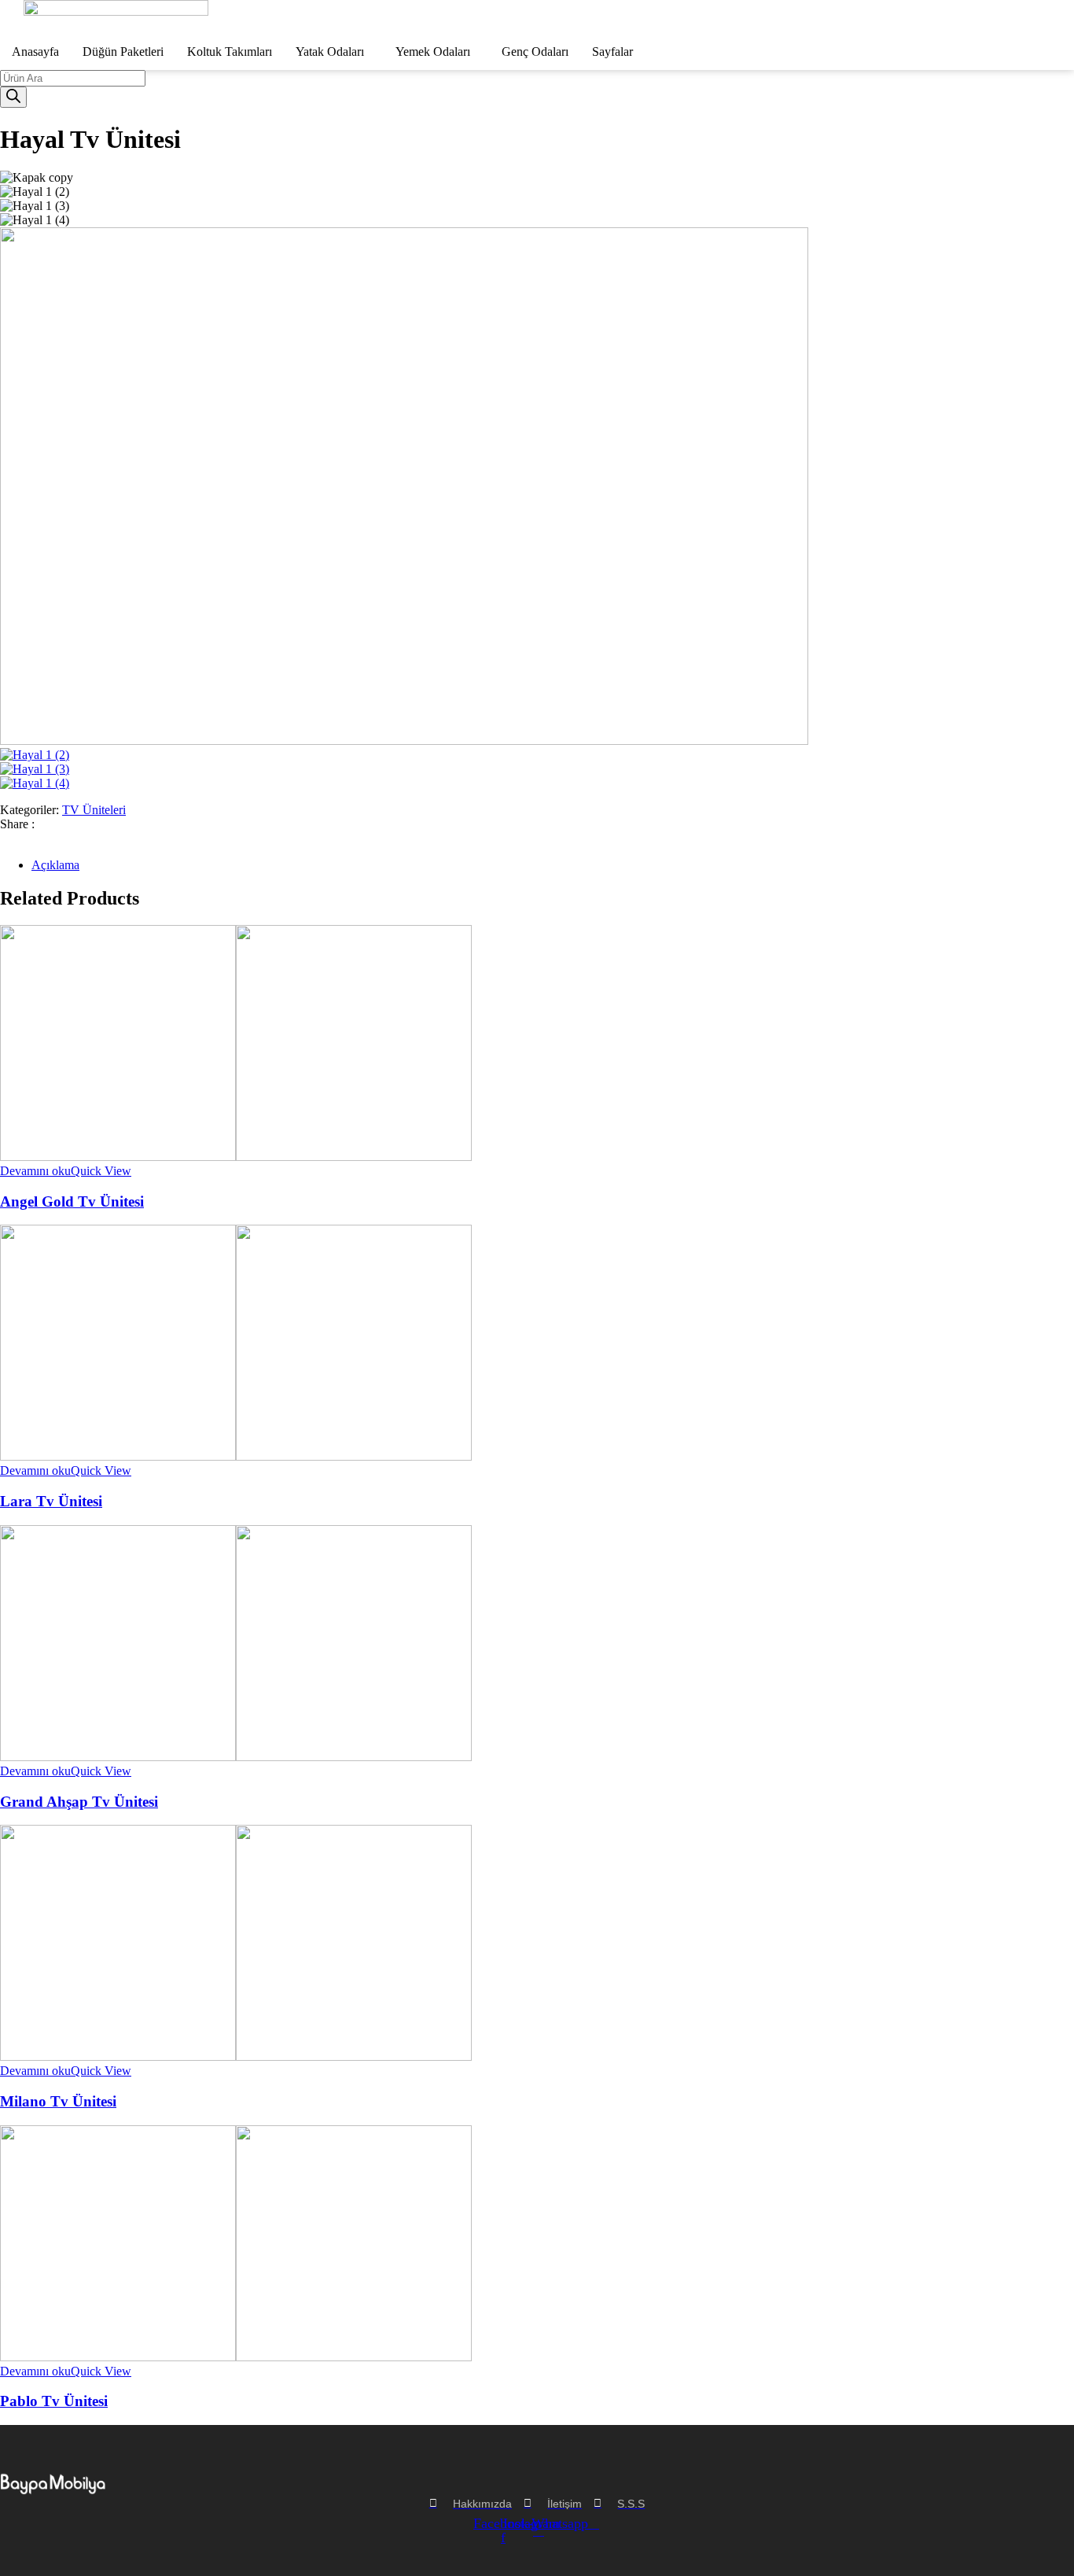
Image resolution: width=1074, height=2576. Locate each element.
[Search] (13, 97)
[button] (334, 52)
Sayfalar (612, 52)
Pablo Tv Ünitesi (54, 2401)
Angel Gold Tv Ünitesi (72, 1201)
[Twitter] (14, 838)
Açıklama (55, 865)
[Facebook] (5, 838)
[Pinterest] (33, 838)
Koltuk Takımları (230, 52)
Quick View (101, 1171)
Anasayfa (35, 52)
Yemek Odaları (433, 52)
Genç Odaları (535, 52)
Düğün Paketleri (123, 52)
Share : (17, 824)
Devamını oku (35, 1171)
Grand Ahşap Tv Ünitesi (79, 1802)
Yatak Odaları (330, 52)
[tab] (553, 865)
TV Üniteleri (94, 810)
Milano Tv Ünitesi (58, 2101)
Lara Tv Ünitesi (51, 1501)
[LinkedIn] (24, 838)
